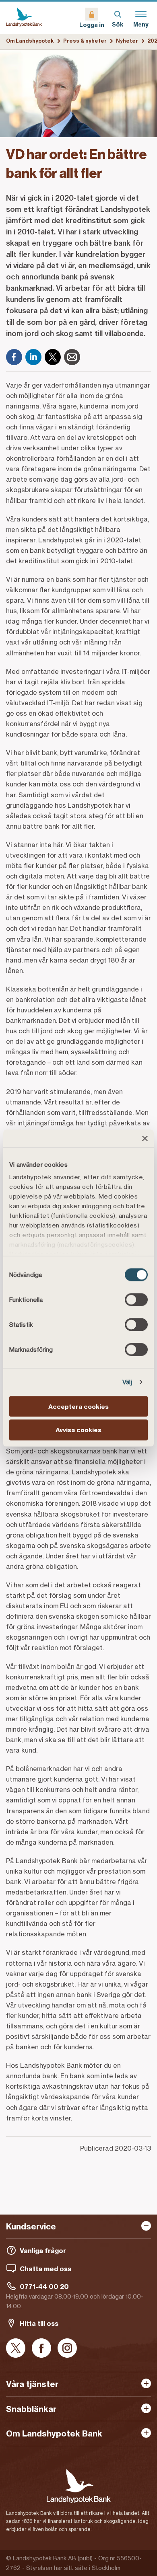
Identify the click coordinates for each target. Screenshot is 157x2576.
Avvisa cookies (78, 1430)
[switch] (136, 1299)
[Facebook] (14, 357)
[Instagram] (67, 2349)
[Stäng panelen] (145, 1138)
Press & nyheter (85, 41)
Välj (127, 1382)
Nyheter (127, 41)
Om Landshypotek (30, 41)
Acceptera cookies (78, 1406)
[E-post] (72, 357)
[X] (53, 357)
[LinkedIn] (33, 357)
